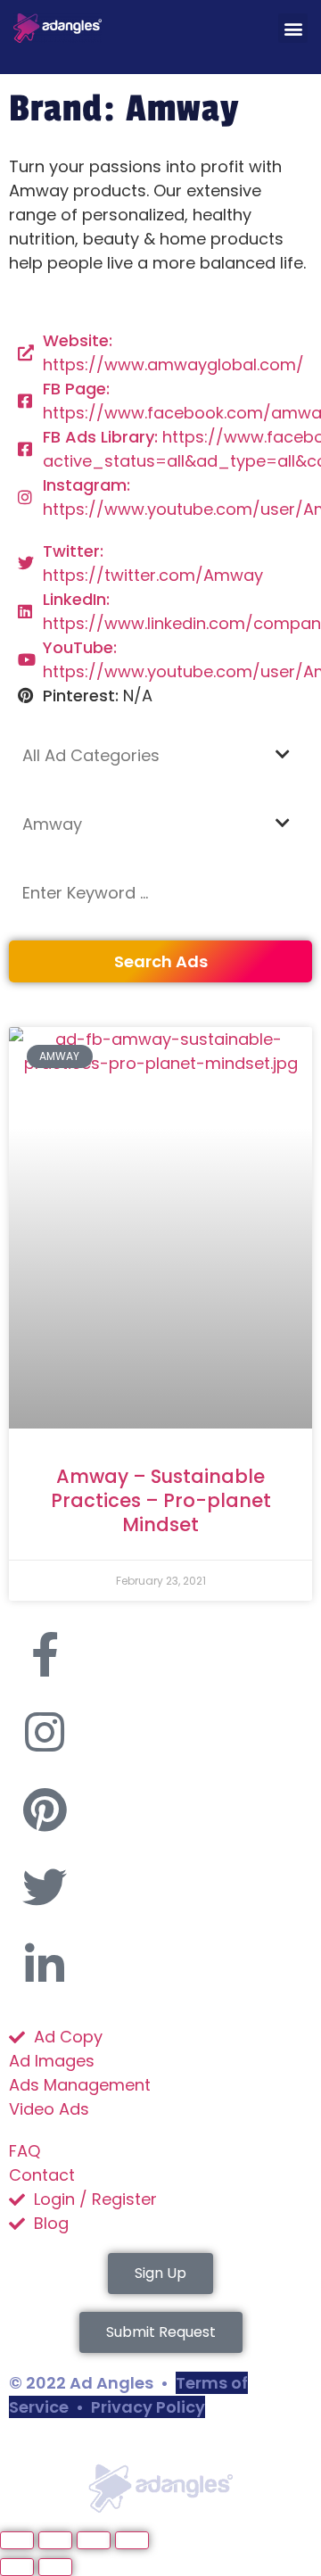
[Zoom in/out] (17, 2540)
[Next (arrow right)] (55, 2567)
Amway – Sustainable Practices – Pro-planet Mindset (161, 1501)
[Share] (94, 2540)
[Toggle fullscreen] (55, 2540)
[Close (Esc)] (132, 2540)
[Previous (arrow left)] (17, 2567)
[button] (293, 28)
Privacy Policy (148, 2407)
